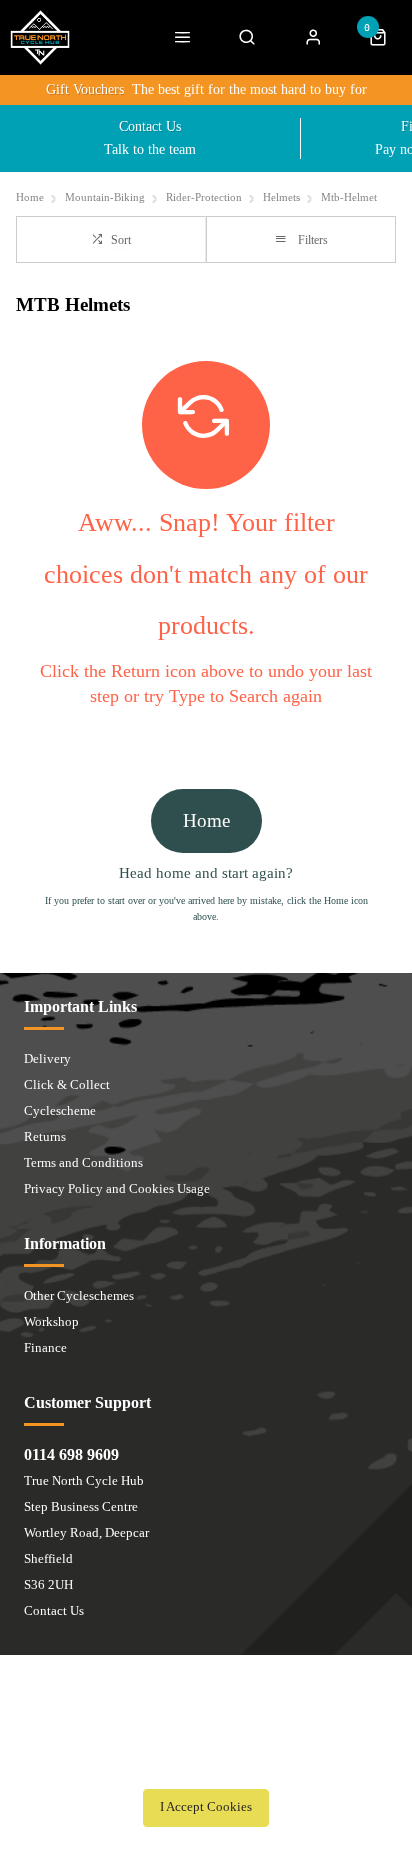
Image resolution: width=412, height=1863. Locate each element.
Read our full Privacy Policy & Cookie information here (206, 1763)
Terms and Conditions (83, 1162)
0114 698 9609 (71, 1454)
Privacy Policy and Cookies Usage (117, 1188)
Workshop (51, 1321)
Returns (45, 1136)
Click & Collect (67, 1084)
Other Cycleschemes (79, 1295)
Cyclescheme (60, 1110)
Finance (45, 1347)
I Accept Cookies (206, 1807)
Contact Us (54, 1610)
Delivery (47, 1058)
